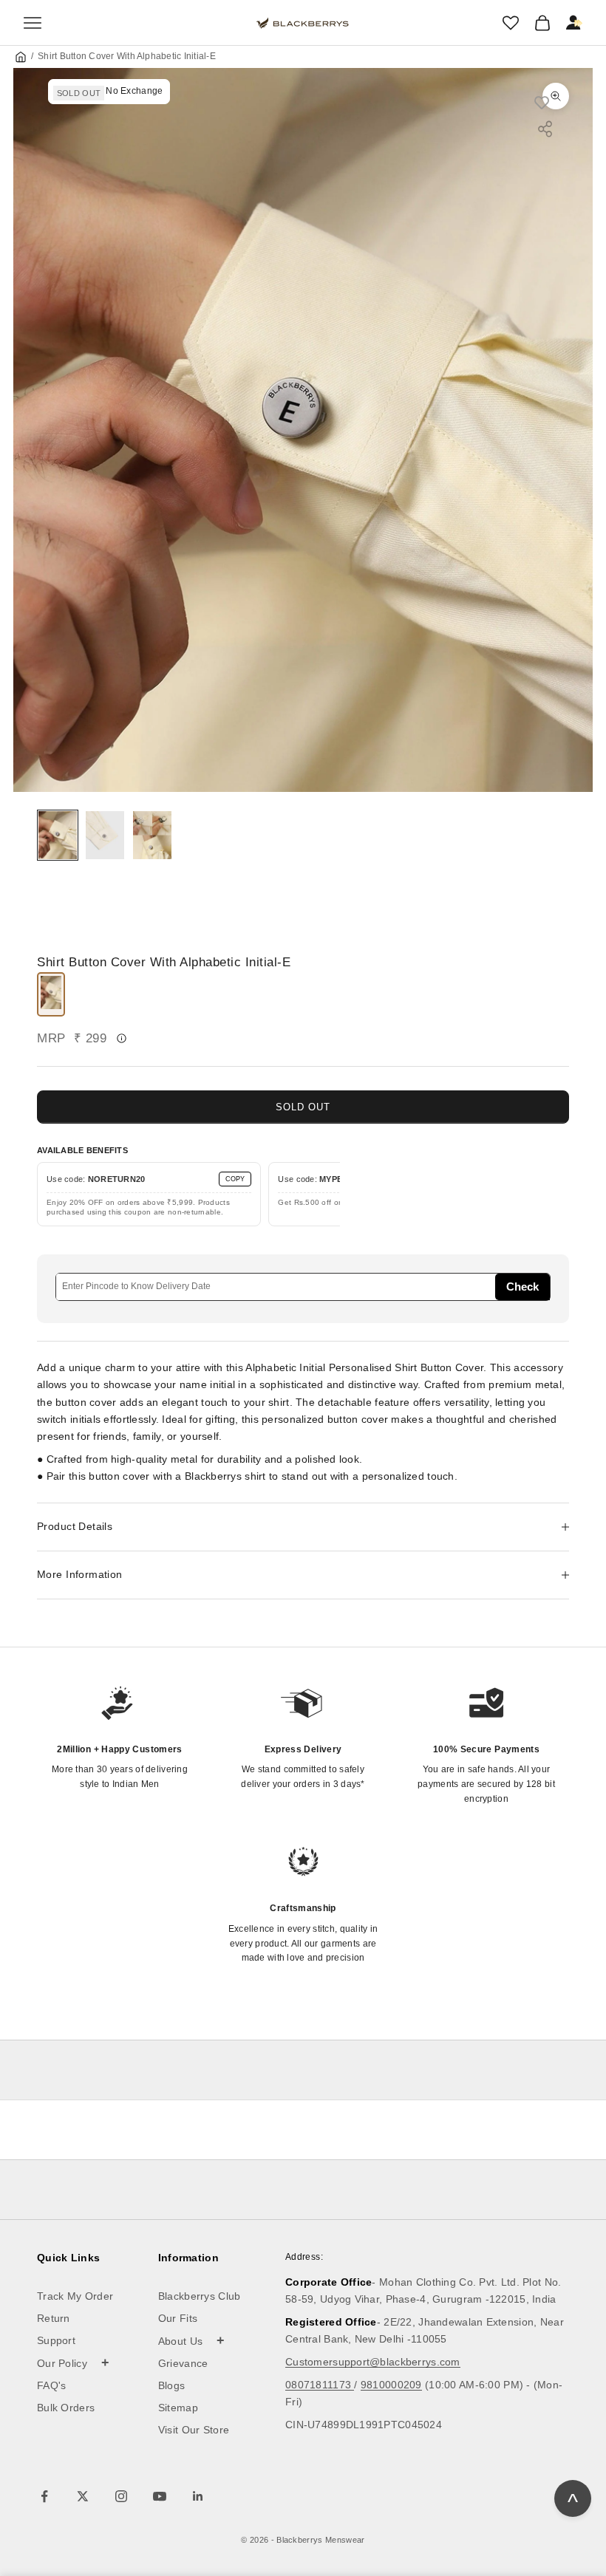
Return (54, 2318)
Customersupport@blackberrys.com (373, 2362)
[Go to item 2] (105, 835)
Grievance (183, 2363)
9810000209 (391, 2385)
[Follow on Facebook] (44, 2496)
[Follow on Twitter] (83, 2496)
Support (56, 2340)
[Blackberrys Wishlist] (511, 23)
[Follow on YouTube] (160, 2496)
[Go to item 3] (152, 835)
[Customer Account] (574, 23)
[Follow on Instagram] (121, 2496)
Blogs (172, 2385)
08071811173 (320, 2385)
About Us (192, 2340)
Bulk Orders (66, 2408)
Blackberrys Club (200, 2296)
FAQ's (52, 2385)
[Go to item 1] (58, 835)
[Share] (545, 129)
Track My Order (75, 2296)
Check (522, 1287)
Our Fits (178, 2318)
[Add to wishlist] (549, 102)
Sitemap (178, 2408)
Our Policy (74, 2363)
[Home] (21, 57)
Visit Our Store (194, 2430)
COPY (235, 1179)
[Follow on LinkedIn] (198, 2496)
